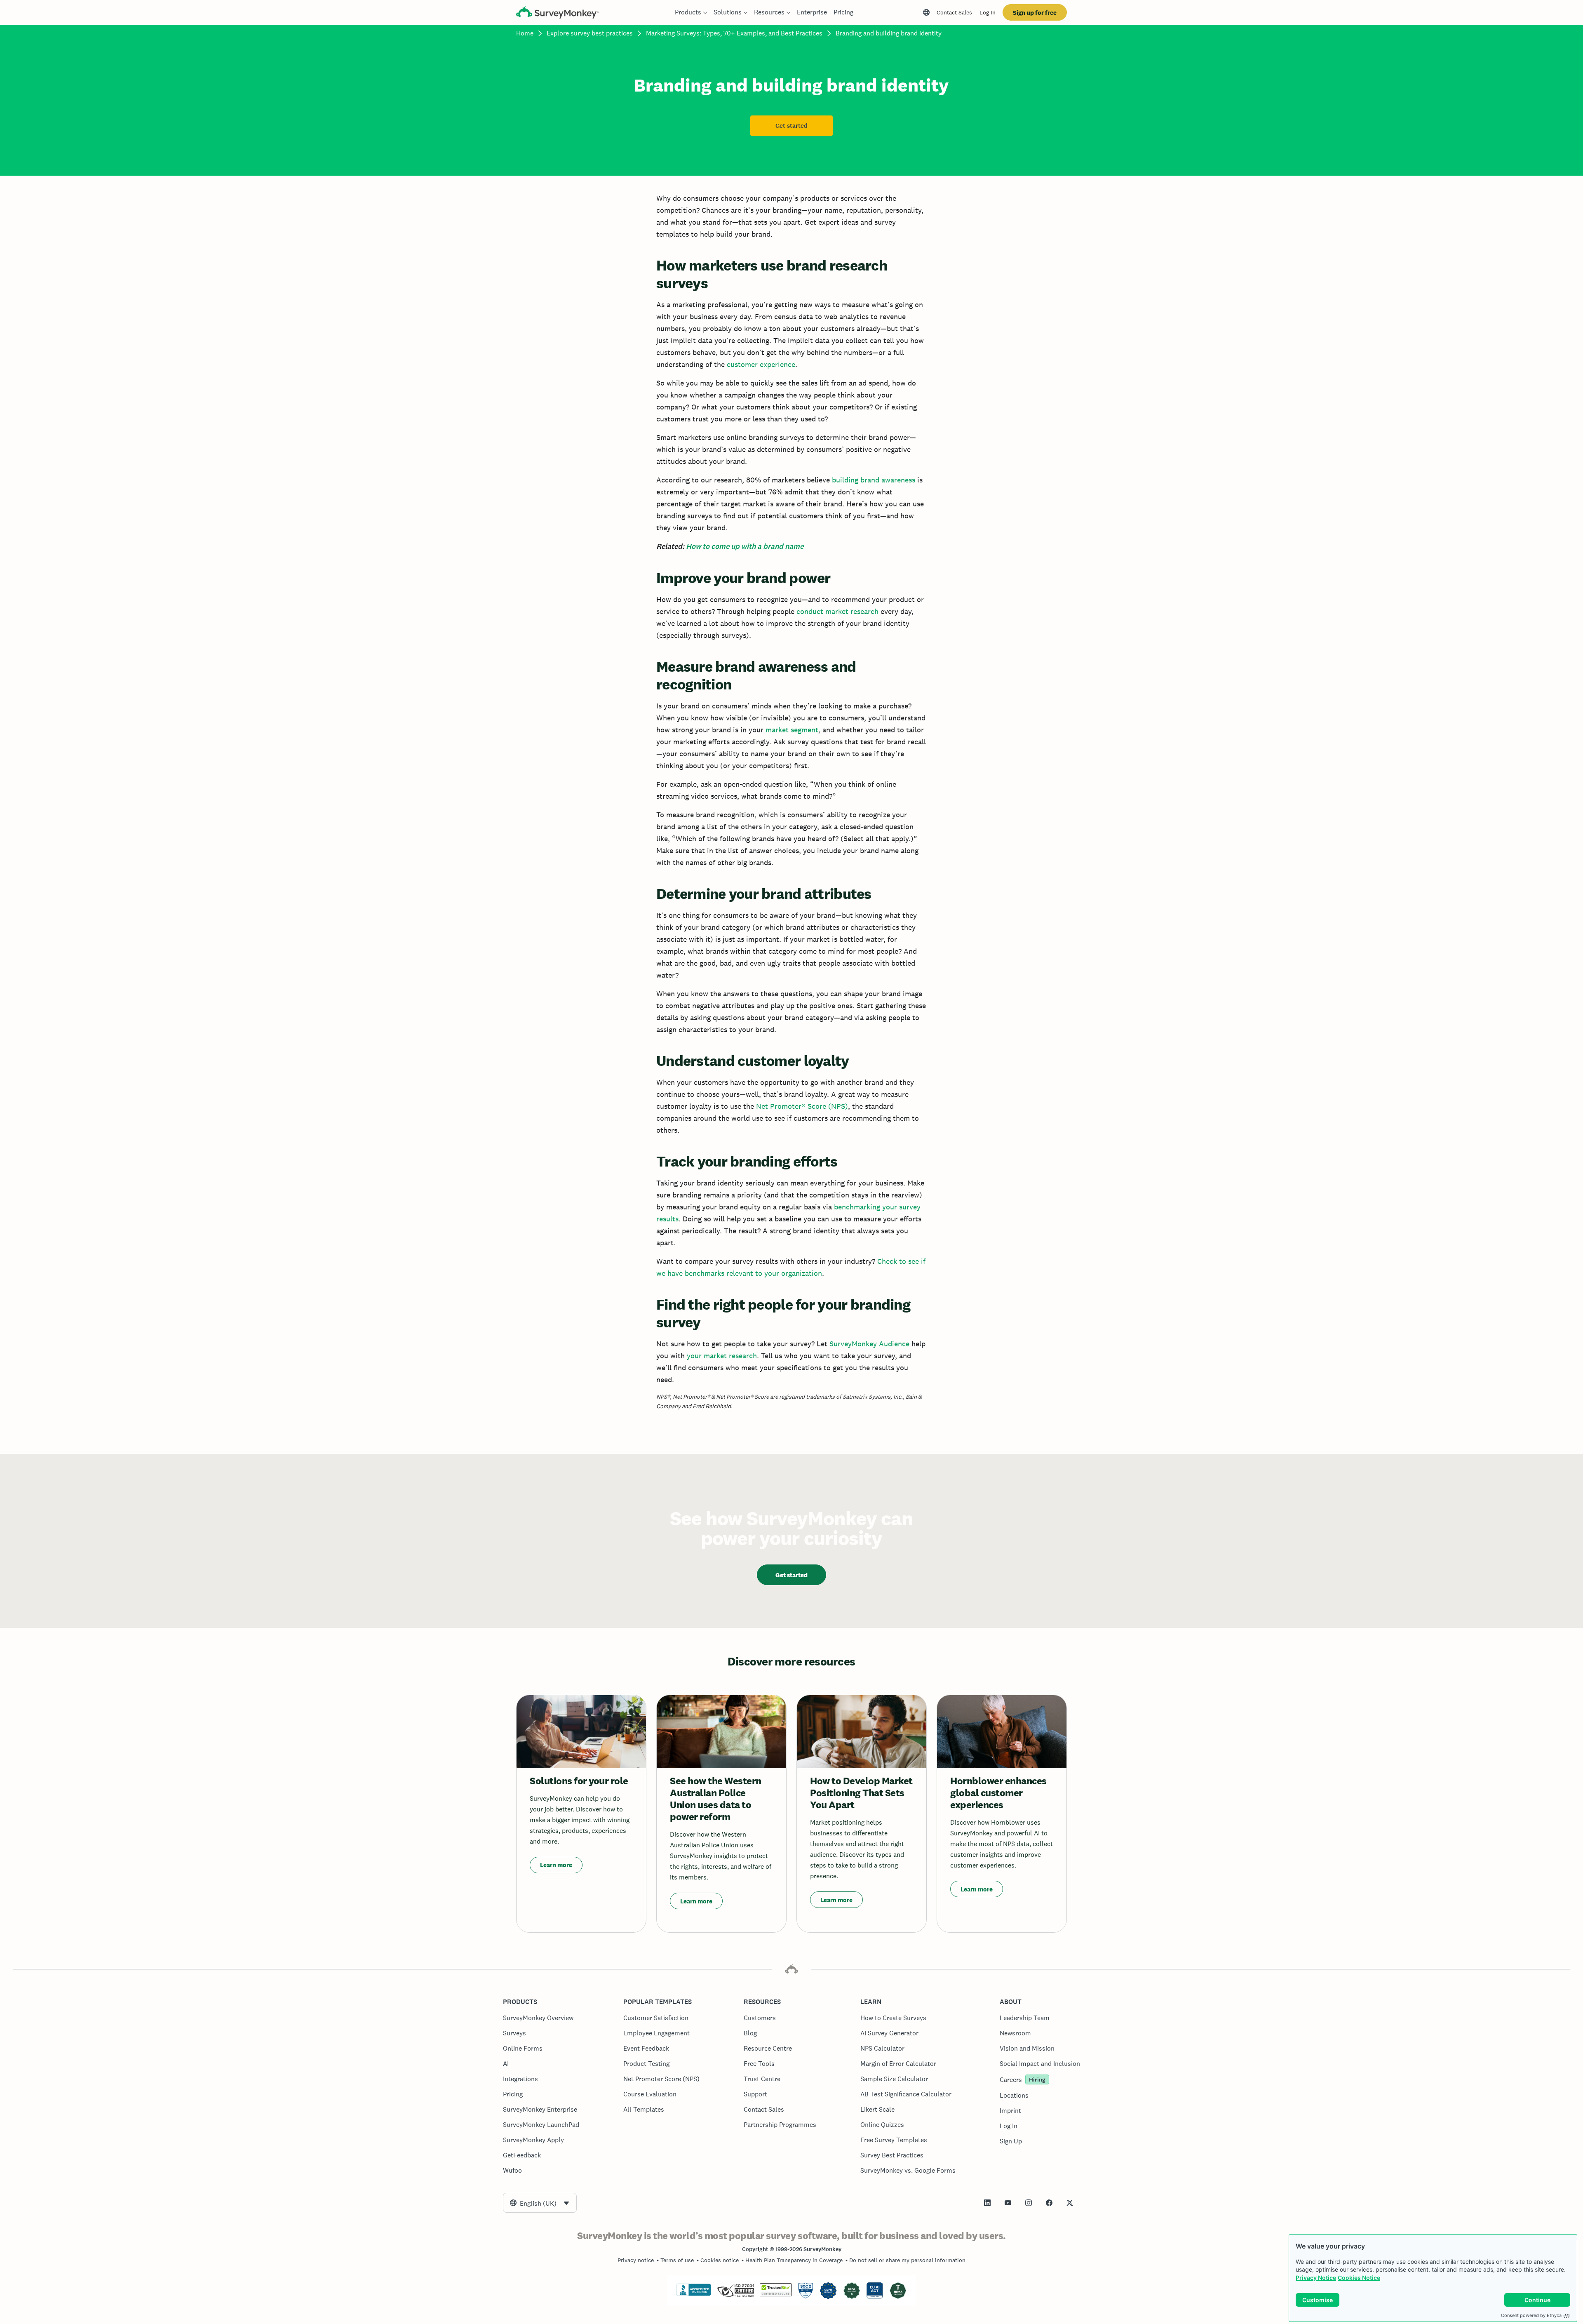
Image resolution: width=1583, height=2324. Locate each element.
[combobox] (540, 2203)
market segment (792, 730)
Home (525, 33)
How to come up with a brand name (745, 546)
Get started (791, 126)
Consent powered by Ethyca (1531, 2315)
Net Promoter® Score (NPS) (802, 1106)
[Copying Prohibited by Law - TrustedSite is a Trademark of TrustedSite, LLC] (776, 2294)
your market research (722, 1356)
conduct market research (837, 611)
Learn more (556, 1865)
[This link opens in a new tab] (987, 2203)
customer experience (761, 364)
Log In (988, 12)
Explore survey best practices (590, 33)
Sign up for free (1035, 13)
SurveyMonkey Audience (869, 1344)
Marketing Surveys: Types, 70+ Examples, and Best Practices (734, 33)
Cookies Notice (1359, 2278)
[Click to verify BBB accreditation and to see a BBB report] (694, 2294)
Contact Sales (954, 12)
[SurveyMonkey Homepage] (557, 13)
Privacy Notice (1316, 2278)
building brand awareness (874, 480)
